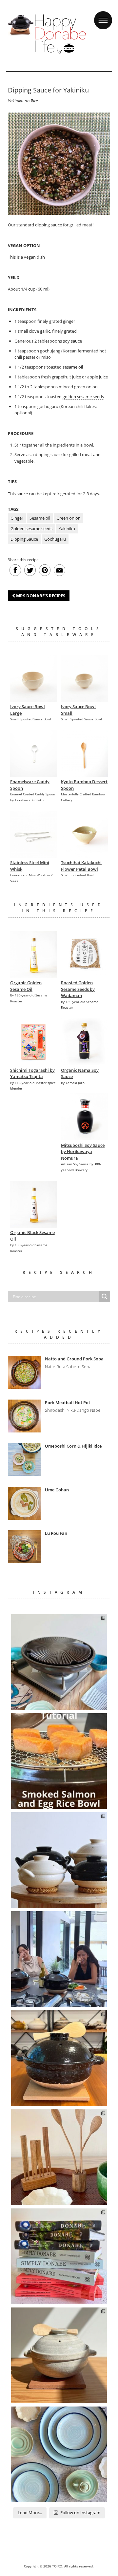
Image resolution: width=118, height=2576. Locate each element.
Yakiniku (67, 528)
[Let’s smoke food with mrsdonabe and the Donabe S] (59, 1761)
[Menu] (103, 14)
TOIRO (57, 2566)
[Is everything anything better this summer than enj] (59, 1959)
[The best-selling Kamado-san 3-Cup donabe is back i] (59, 2058)
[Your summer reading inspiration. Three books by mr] (59, 2256)
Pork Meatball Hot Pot (68, 1403)
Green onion (69, 518)
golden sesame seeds (83, 397)
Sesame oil (40, 518)
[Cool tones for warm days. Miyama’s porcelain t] (59, 2454)
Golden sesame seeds (31, 528)
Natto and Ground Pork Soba (74, 1359)
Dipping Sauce (24, 539)
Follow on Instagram (80, 2512)
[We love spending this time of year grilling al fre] (59, 1662)
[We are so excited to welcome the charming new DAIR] (59, 2157)
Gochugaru (55, 539)
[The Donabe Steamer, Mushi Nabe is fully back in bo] (59, 1860)
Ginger (17, 518)
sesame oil (73, 367)
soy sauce (72, 341)
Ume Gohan (57, 1490)
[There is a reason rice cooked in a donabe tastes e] (59, 2355)
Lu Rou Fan (56, 1533)
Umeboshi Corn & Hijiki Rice (73, 1446)
